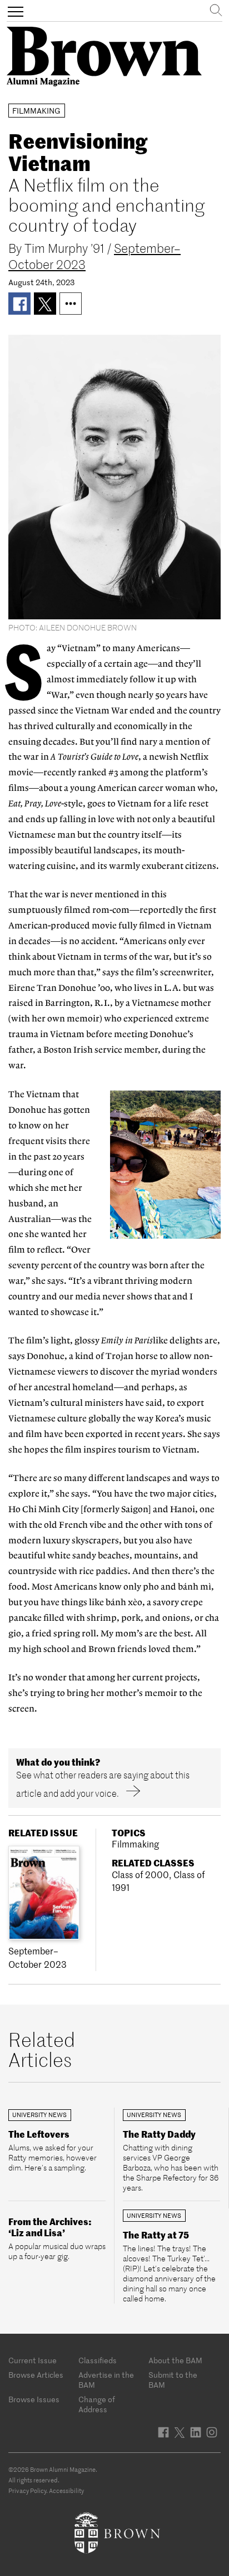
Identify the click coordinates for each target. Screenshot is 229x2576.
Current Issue (33, 2360)
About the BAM (175, 2360)
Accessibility (66, 2491)
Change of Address (97, 2404)
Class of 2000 (140, 1875)
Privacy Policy (27, 2491)
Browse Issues (34, 2399)
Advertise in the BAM (106, 2380)
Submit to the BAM (173, 2380)
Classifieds (98, 2360)
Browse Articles (36, 2375)
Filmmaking (135, 1844)
